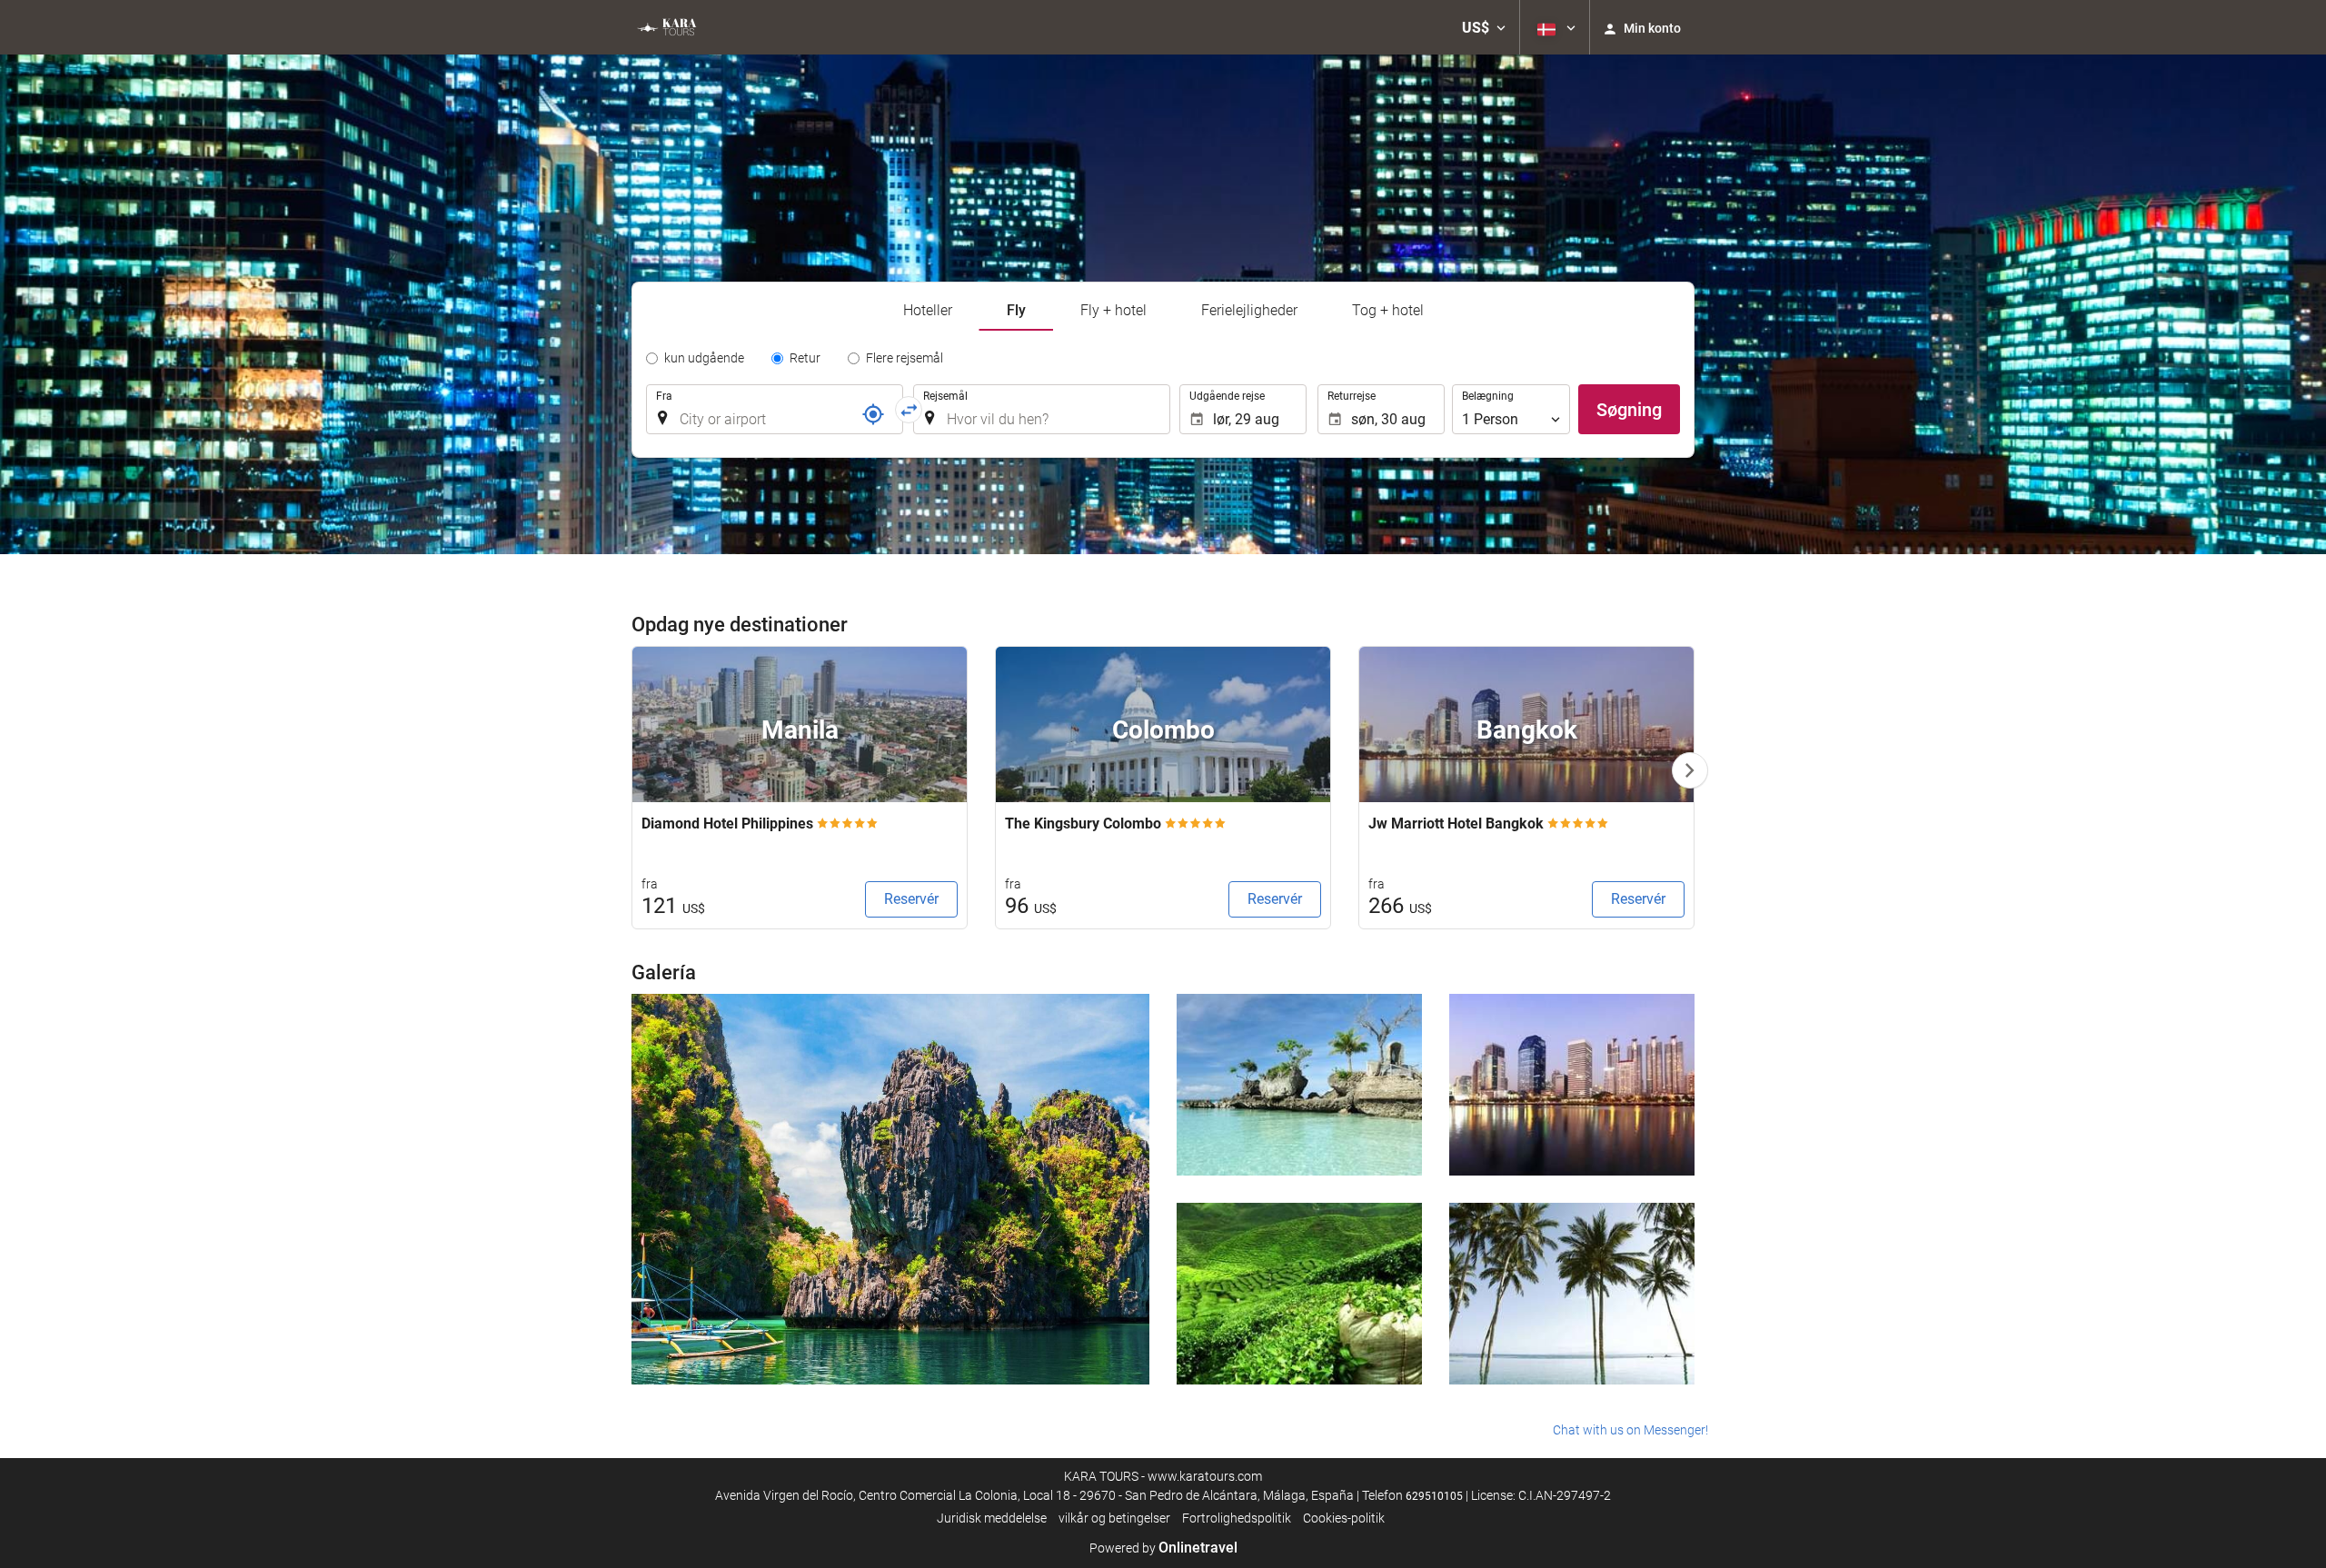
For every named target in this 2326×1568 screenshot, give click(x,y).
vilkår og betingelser (1114, 1518)
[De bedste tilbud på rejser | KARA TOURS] (666, 27)
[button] (1484, 27)
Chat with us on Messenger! (1630, 1430)
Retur (805, 358)
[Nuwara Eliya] (1299, 1294)
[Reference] (873, 414)
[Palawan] (890, 1189)
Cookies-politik (1344, 1518)
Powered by (1163, 1548)
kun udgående (704, 358)
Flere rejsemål (905, 358)
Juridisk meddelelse (992, 1518)
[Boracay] (1299, 1085)
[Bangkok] (1572, 1085)
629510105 (1434, 1496)
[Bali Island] (1572, 1294)
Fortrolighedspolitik (1237, 1518)
